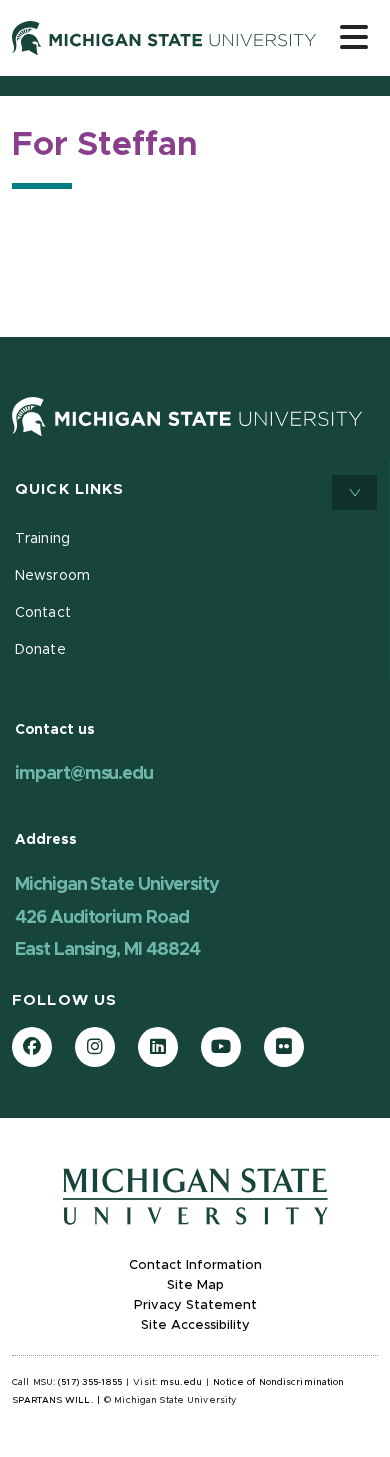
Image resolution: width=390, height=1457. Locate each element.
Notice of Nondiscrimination (278, 1382)
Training (42, 539)
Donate (40, 650)
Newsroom (52, 576)
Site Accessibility (195, 1325)
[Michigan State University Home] (187, 416)
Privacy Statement (195, 1305)
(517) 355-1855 (90, 1382)
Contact (43, 613)
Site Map (195, 1285)
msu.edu (181, 1382)
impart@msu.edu (84, 774)
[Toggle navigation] (354, 37)
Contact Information (195, 1265)
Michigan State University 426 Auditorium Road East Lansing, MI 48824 (117, 917)
